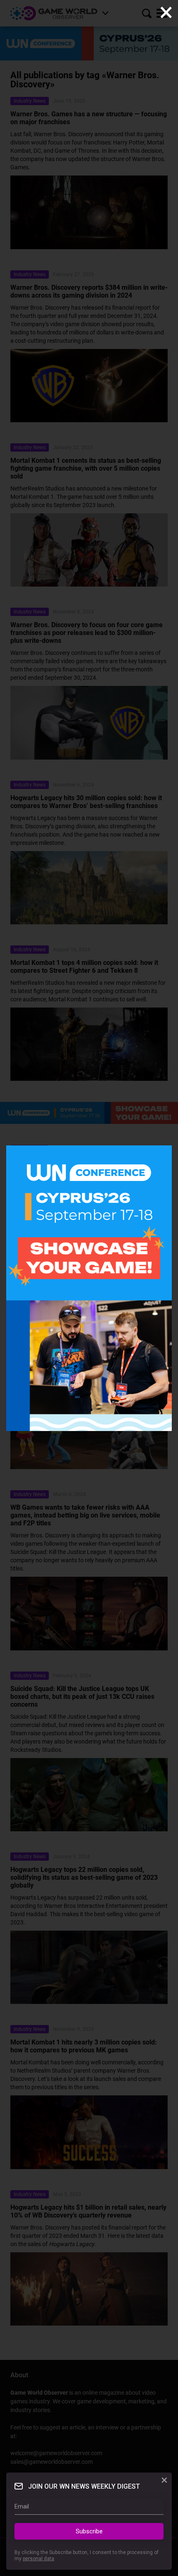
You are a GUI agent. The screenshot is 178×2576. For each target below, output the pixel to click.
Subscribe (89, 2531)
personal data (38, 2559)
